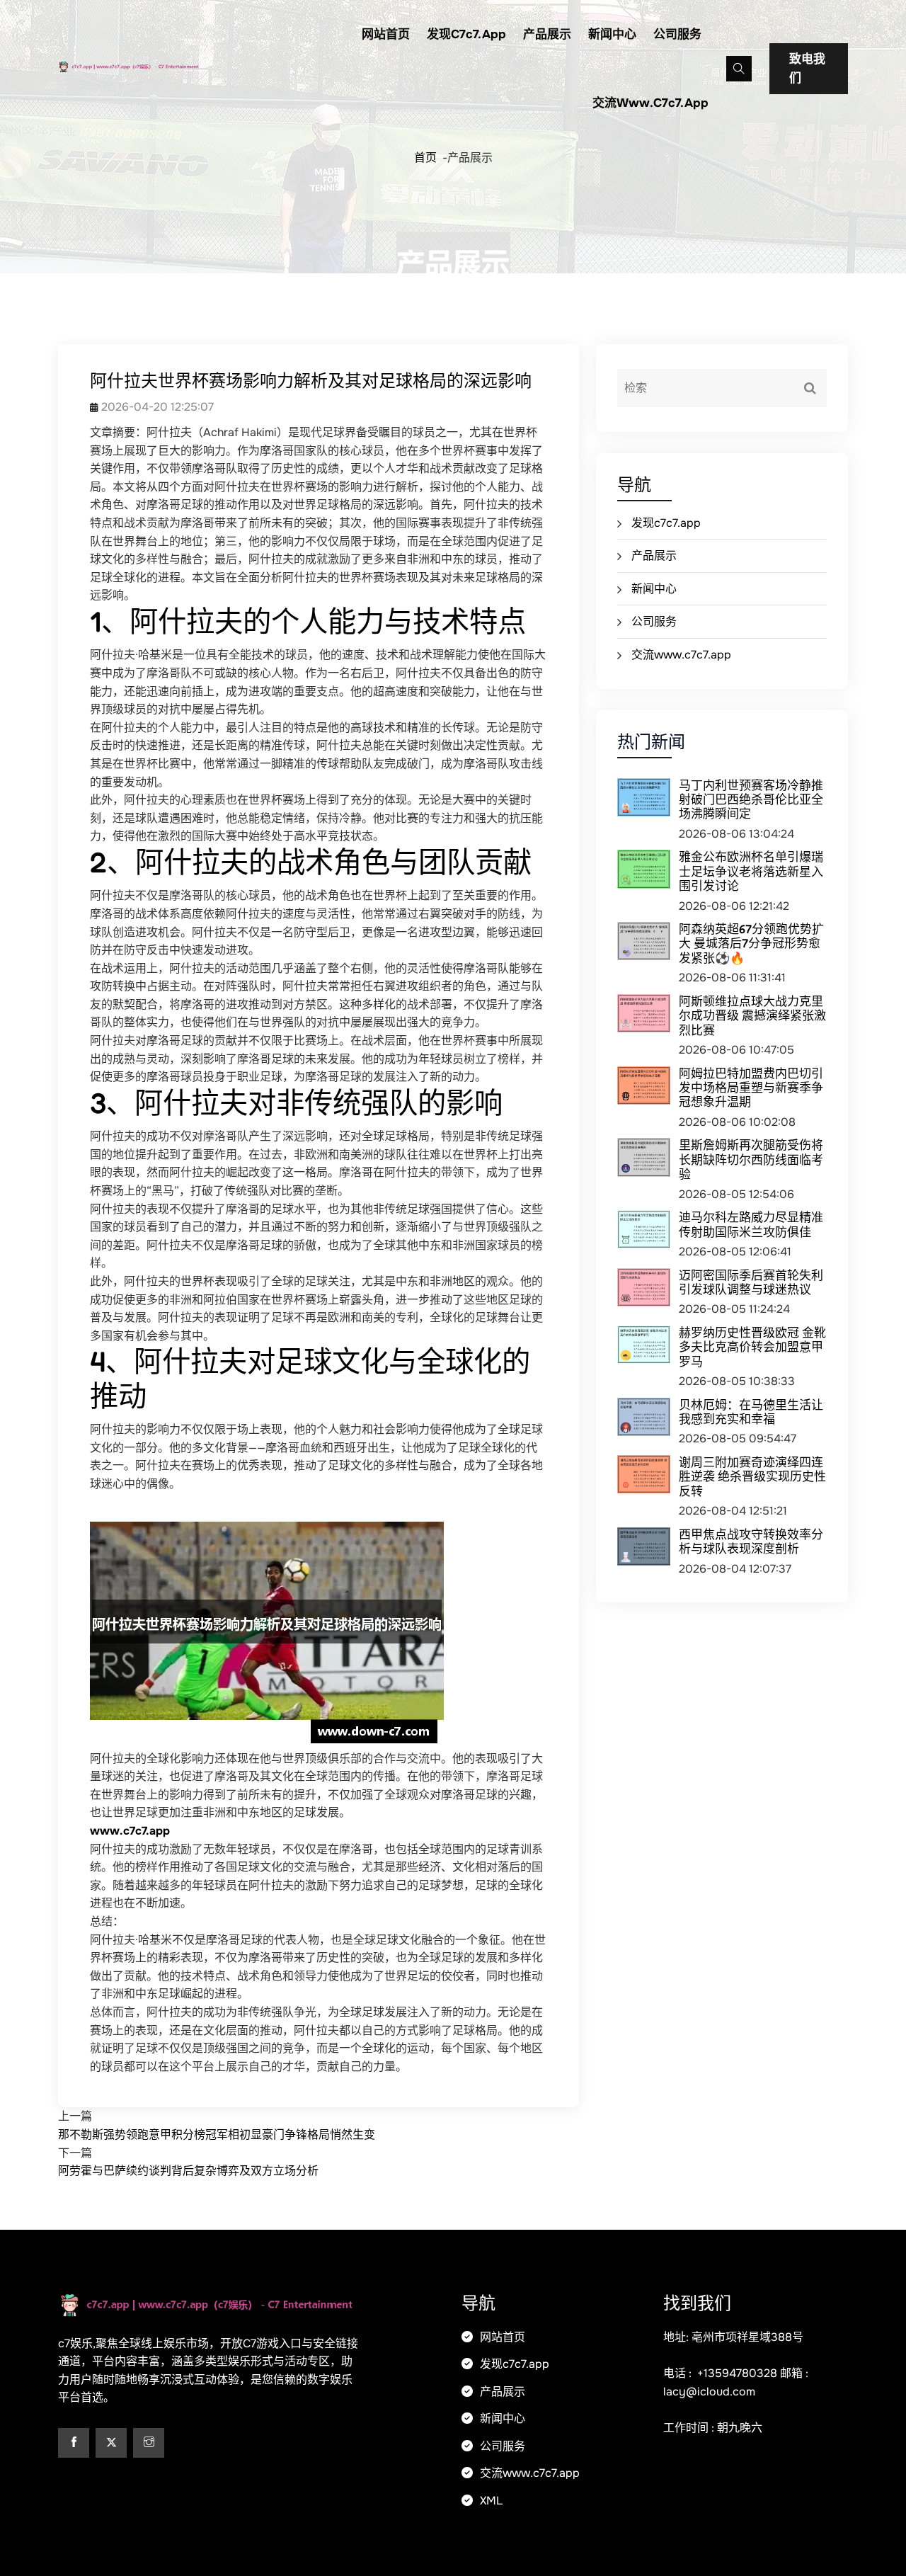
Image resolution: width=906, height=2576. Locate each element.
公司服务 (677, 34)
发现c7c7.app (466, 34)
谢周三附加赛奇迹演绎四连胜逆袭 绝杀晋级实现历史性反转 (752, 1476)
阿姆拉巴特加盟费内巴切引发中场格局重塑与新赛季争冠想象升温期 (751, 1088)
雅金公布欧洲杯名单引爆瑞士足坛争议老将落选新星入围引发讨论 (751, 871)
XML (490, 2501)
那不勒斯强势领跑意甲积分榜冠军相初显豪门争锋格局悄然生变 (217, 2135)
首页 (425, 158)
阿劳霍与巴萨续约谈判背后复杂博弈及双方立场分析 (188, 2171)
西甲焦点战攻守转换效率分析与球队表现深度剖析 (751, 1541)
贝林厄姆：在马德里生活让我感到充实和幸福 (751, 1412)
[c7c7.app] (150, 65)
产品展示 (547, 34)
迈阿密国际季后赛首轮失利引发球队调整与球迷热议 (751, 1282)
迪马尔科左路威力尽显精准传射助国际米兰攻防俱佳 (751, 1224)
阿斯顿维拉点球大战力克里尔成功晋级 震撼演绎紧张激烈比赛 (752, 1015)
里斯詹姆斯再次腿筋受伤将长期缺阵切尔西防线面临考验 (751, 1159)
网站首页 (386, 34)
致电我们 (807, 69)
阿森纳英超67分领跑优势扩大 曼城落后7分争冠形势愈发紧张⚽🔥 (751, 943)
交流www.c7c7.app (650, 103)
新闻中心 (612, 34)
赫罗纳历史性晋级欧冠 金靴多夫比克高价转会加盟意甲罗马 (752, 1347)
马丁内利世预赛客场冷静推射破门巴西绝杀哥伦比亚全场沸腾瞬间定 (751, 799)
